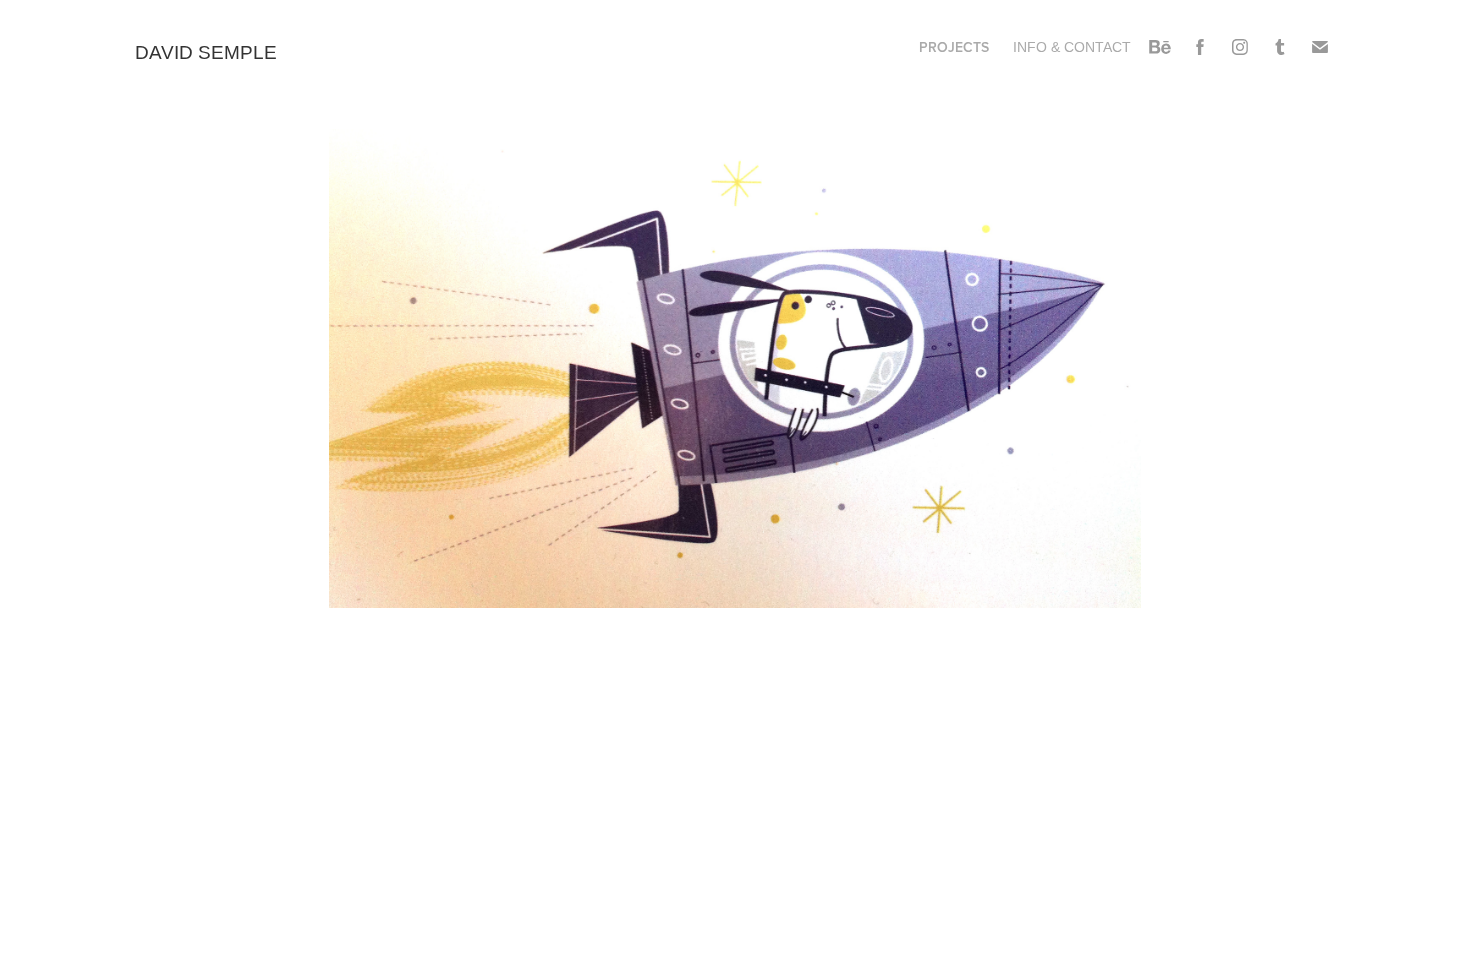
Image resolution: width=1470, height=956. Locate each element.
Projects (954, 47)
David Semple (208, 52)
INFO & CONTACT (1072, 47)
